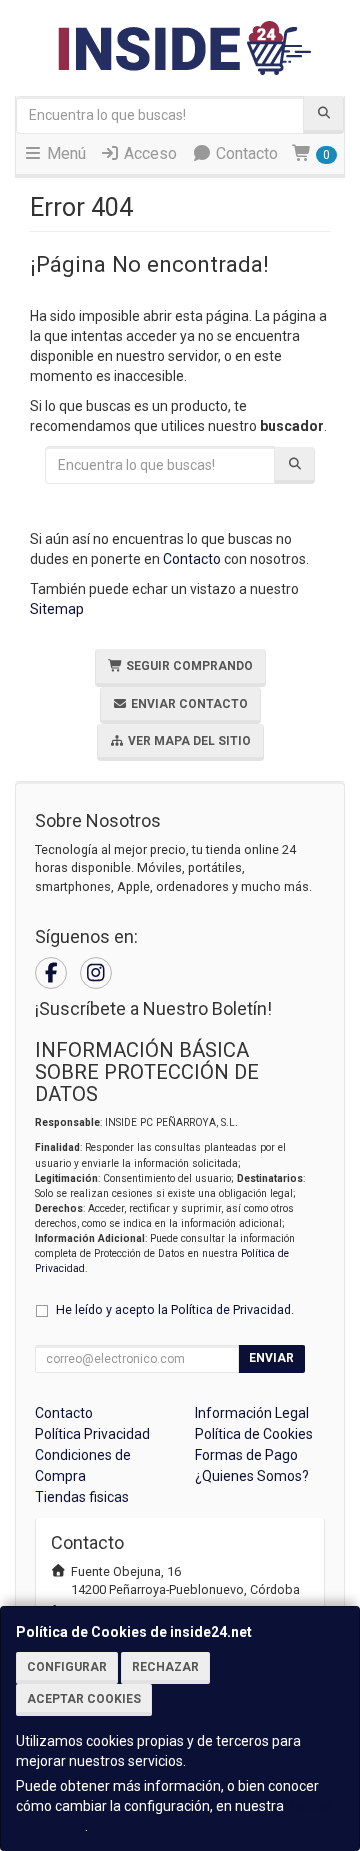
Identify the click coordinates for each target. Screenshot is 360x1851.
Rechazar (165, 1667)
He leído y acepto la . (175, 1309)
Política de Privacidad (231, 1309)
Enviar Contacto (188, 704)
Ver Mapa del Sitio (188, 741)
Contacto (245, 153)
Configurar (67, 1667)
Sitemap (57, 609)
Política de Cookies (254, 1434)
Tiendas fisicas (82, 1497)
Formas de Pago (246, 1455)
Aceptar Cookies (84, 1699)
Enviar (271, 1358)
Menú (64, 153)
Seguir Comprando (188, 666)
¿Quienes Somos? (252, 1476)
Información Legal (252, 1413)
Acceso (148, 153)
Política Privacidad (92, 1434)
